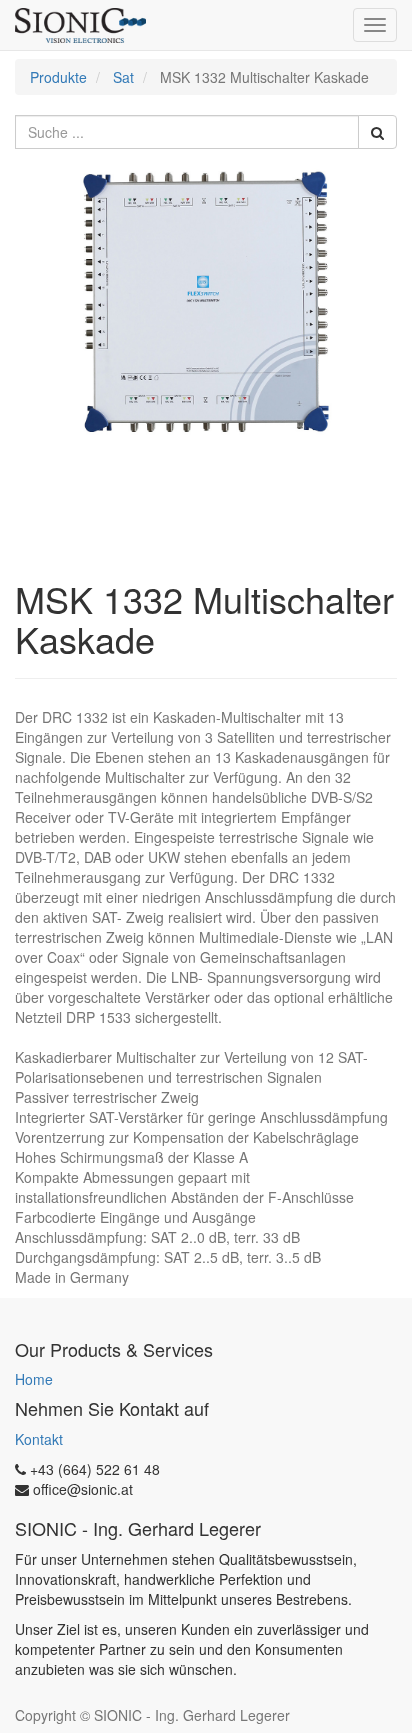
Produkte (58, 77)
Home (34, 1379)
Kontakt (39, 1439)
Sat (123, 77)
